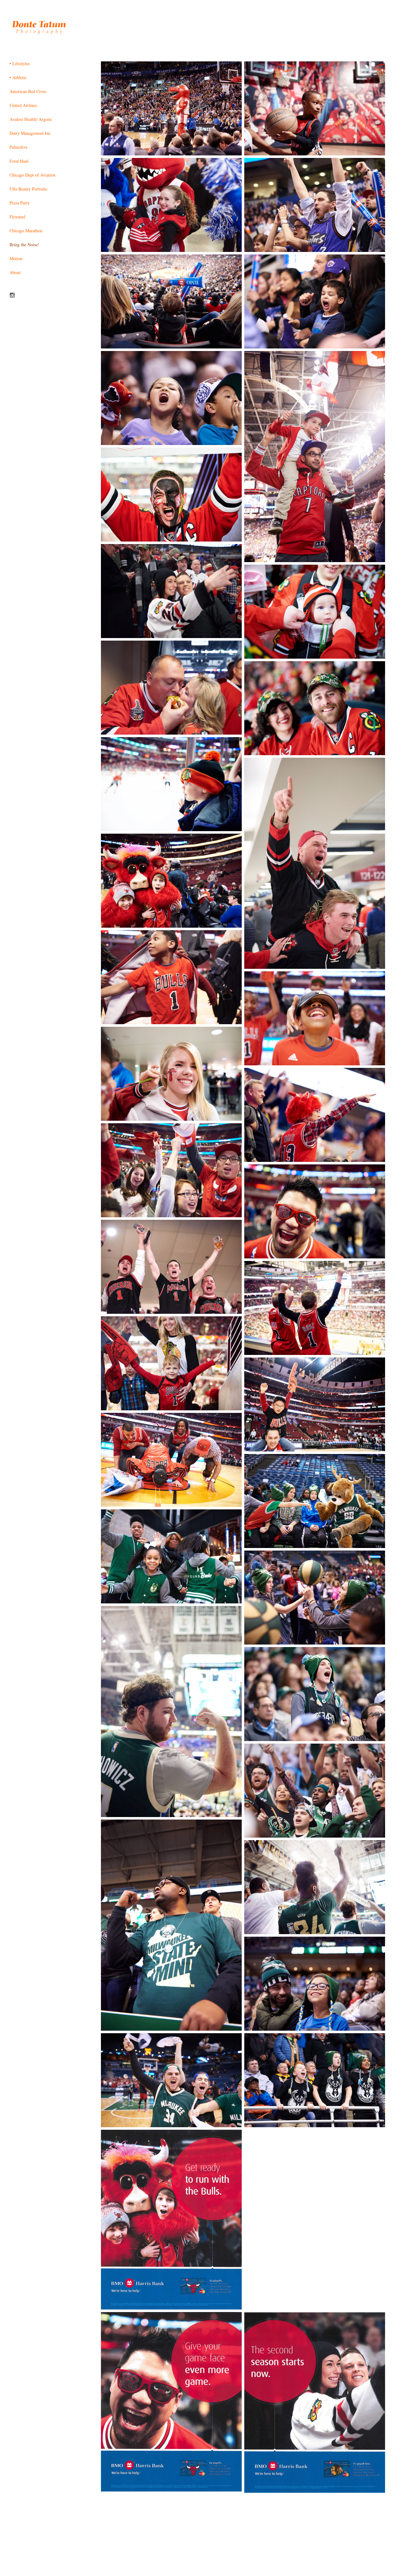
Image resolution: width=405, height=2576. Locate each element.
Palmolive (19, 147)
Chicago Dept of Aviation (32, 175)
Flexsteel (17, 217)
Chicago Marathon (26, 231)
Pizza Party (20, 203)
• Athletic (18, 77)
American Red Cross (28, 91)
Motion (16, 258)
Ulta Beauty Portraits (28, 189)
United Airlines (23, 105)
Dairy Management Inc (30, 133)
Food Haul (19, 161)
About (15, 272)
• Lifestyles (20, 63)
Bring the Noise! (24, 244)
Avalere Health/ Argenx (31, 119)
